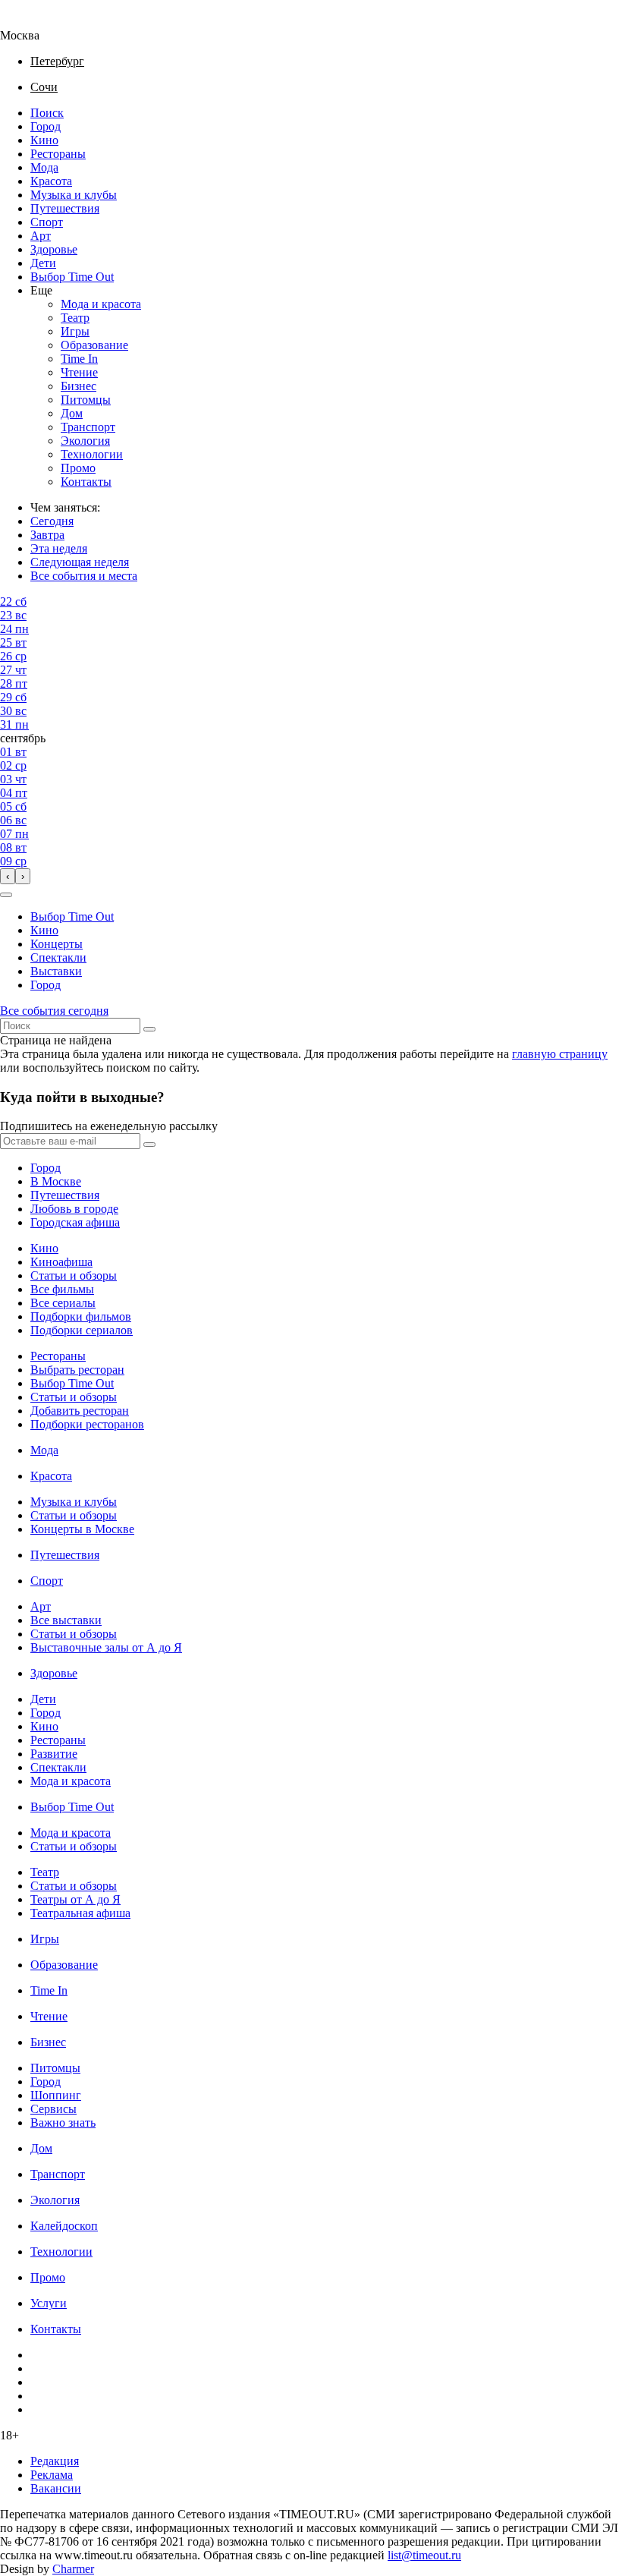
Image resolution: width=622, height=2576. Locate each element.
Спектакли (58, 957)
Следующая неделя (80, 562)
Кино (44, 140)
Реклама (52, 2475)
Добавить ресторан (80, 1411)
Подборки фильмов (81, 1316)
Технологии (92, 454)
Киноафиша (61, 1262)
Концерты (57, 944)
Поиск (47, 113)
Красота (51, 181)
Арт (41, 236)
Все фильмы (62, 1289)
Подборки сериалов (82, 1330)
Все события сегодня (54, 1011)
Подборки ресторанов (87, 1424)
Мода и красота (101, 304)
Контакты (86, 482)
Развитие (54, 1754)
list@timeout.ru (424, 2555)
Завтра (47, 535)
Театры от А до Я (75, 1899)
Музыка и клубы (74, 195)
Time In (79, 359)
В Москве (56, 1181)
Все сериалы (63, 1303)
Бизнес (79, 386)
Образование (94, 345)
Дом (72, 413)
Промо (78, 468)
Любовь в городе (74, 1209)
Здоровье (54, 249)
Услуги (49, 2303)
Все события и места (84, 576)
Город (46, 126)
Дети (43, 263)
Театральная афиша (80, 1913)
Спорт (47, 222)
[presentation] (8, 876)
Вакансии (56, 2488)
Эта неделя (59, 548)
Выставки (56, 971)
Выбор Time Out (72, 277)
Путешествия (65, 208)
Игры (75, 331)
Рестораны (58, 154)
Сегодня (52, 521)
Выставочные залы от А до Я (106, 1647)
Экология (85, 441)
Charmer (73, 2569)
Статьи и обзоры (74, 1275)
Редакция (55, 2461)
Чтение (79, 372)
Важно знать (63, 2123)
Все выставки (66, 1620)
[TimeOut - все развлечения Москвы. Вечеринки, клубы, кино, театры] (33, 22)
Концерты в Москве (82, 1529)
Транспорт (88, 427)
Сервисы (53, 2109)
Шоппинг (56, 2095)
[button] (6, 895)
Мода (44, 167)
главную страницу (560, 1054)
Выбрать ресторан (77, 1370)
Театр (75, 318)
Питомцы (86, 400)
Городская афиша (75, 1222)
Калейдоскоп (64, 2226)
